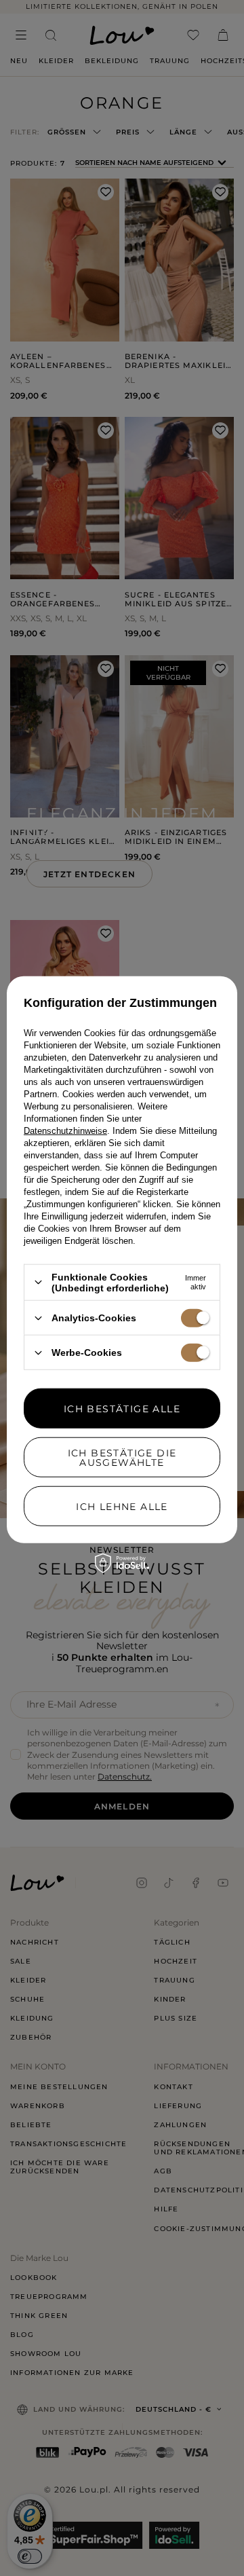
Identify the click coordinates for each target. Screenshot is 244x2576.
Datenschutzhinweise (65, 1131)
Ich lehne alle (122, 1506)
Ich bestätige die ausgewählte (122, 1457)
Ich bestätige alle (122, 1408)
